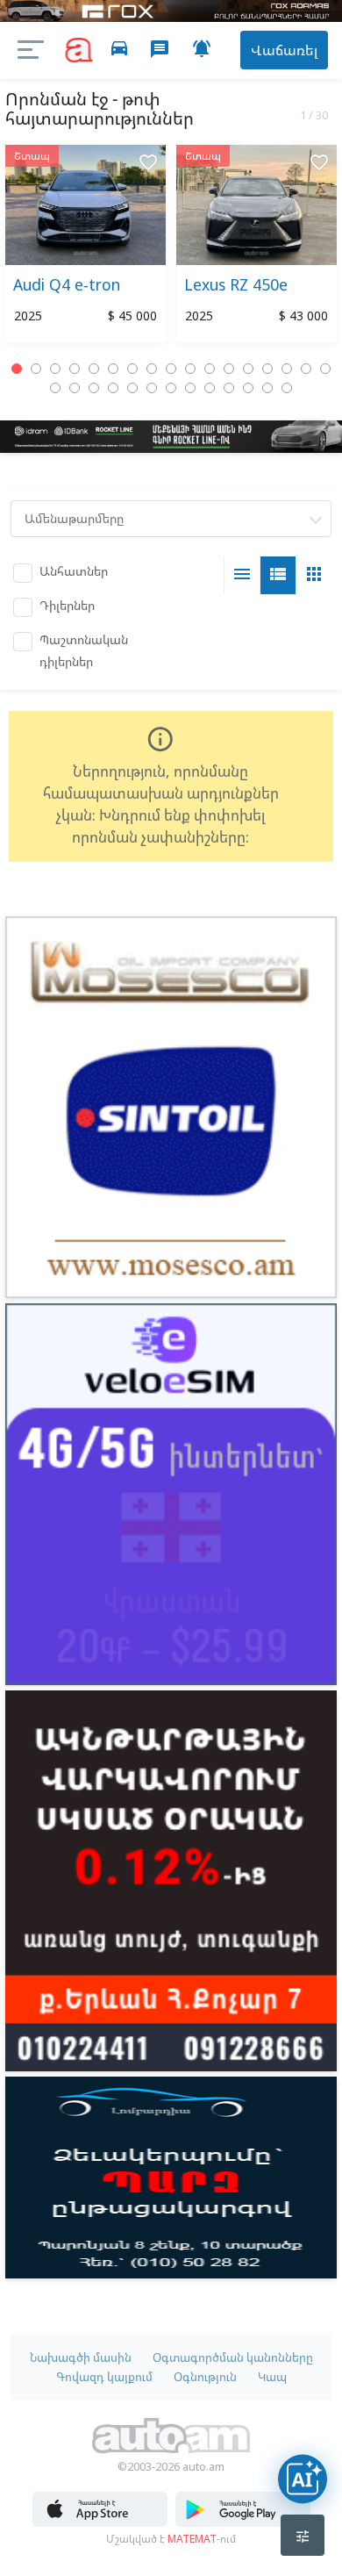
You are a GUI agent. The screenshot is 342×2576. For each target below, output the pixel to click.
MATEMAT (192, 2538)
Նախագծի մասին (81, 2357)
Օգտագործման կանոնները (233, 2357)
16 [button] (306, 369)
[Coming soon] (243, 2522)
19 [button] (75, 388)
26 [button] (210, 388)
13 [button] (248, 369)
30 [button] (287, 388)
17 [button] (325, 369)
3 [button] (55, 369)
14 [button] (267, 369)
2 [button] (36, 369)
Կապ (272, 2377)
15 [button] (287, 369)
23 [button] (152, 388)
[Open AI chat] (303, 2479)
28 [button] (248, 388)
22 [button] (132, 388)
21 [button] (113, 388)
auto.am (79, 50)
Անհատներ (74, 571)
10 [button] (190, 369)
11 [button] (210, 369)
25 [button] (190, 388)
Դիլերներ (67, 605)
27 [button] (229, 388)
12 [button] (229, 369)
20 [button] (94, 388)
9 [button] (171, 369)
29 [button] (267, 388)
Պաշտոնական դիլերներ (84, 650)
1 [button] (17, 369)
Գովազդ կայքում (104, 2377)
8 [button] (152, 369)
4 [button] (75, 369)
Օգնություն (205, 2377)
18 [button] (55, 388)
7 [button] (132, 369)
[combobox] (171, 519)
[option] (85, 247)
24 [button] (171, 388)
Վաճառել (284, 50)
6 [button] (113, 369)
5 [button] (94, 369)
